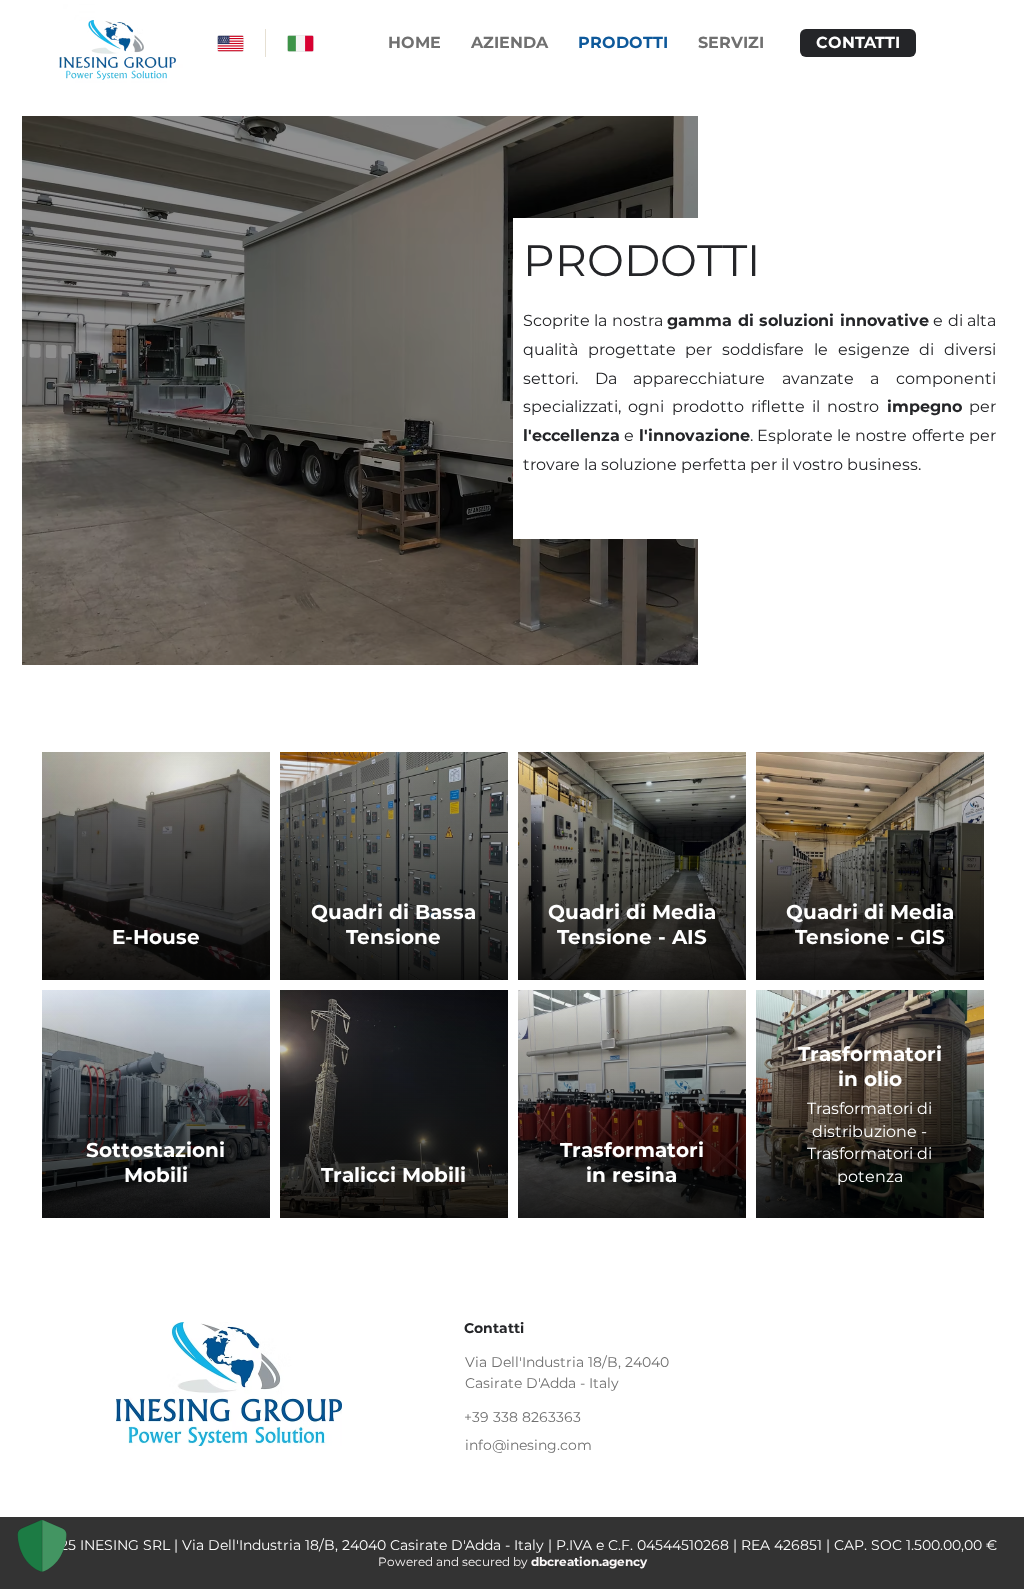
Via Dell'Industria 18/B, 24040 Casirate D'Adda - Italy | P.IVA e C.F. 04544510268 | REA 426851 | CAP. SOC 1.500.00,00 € (589, 1545)
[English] (230, 43)
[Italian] (300, 43)
